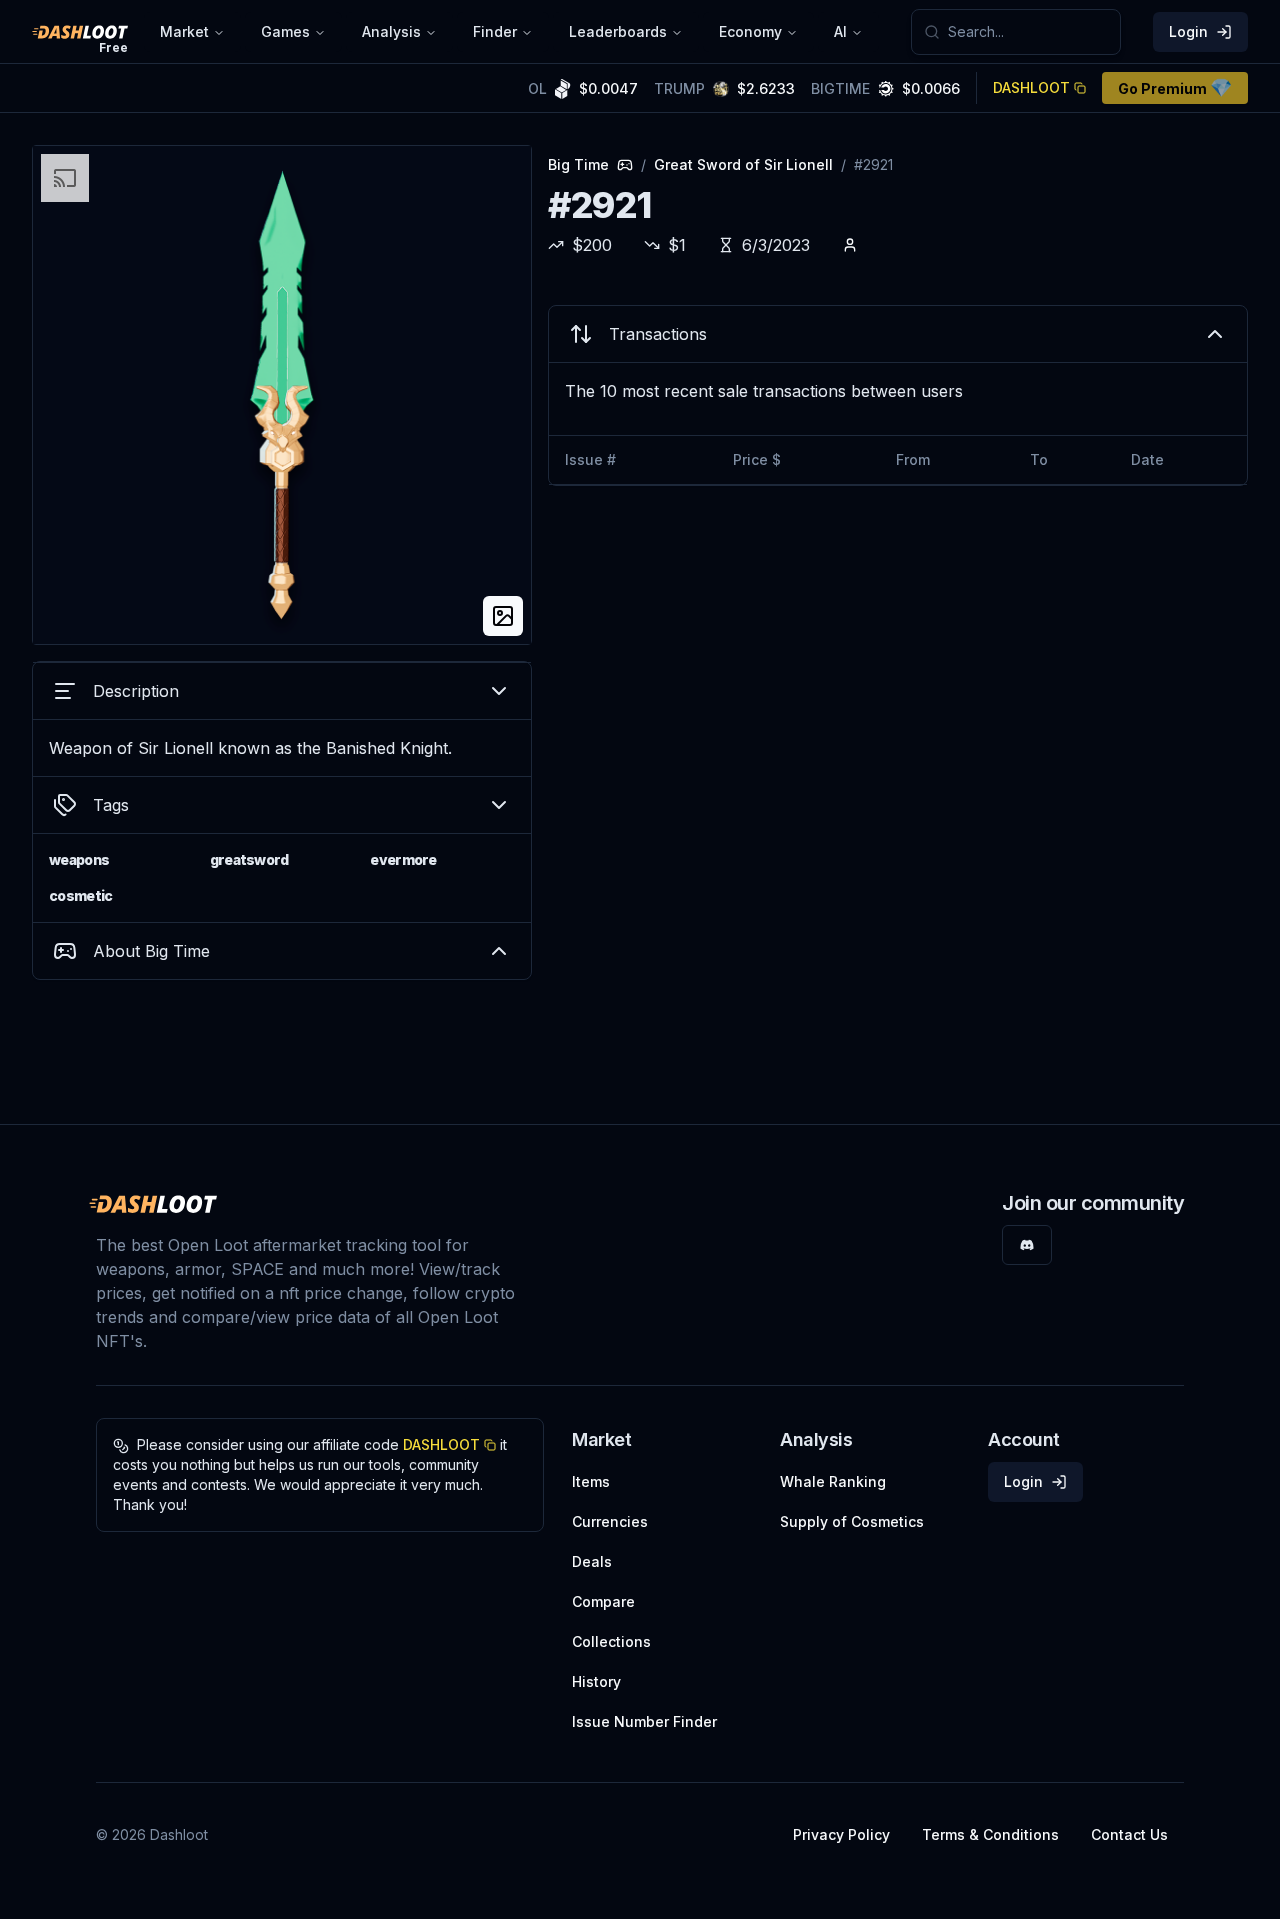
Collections (611, 1641)
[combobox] (1028, 32)
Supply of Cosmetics (852, 1521)
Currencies (610, 1521)
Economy (750, 31)
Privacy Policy (841, 1834)
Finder (495, 31)
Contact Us (1129, 1834)
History (596, 1681)
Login (1188, 31)
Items (591, 1481)
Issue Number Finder (644, 1721)
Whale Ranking (833, 1481)
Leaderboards (618, 31)
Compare (603, 1601)
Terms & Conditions (990, 1834)
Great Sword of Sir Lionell (743, 164)
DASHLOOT (1031, 87)
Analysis (391, 31)
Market (184, 31)
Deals (592, 1561)
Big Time (578, 164)
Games (285, 31)
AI (840, 31)
